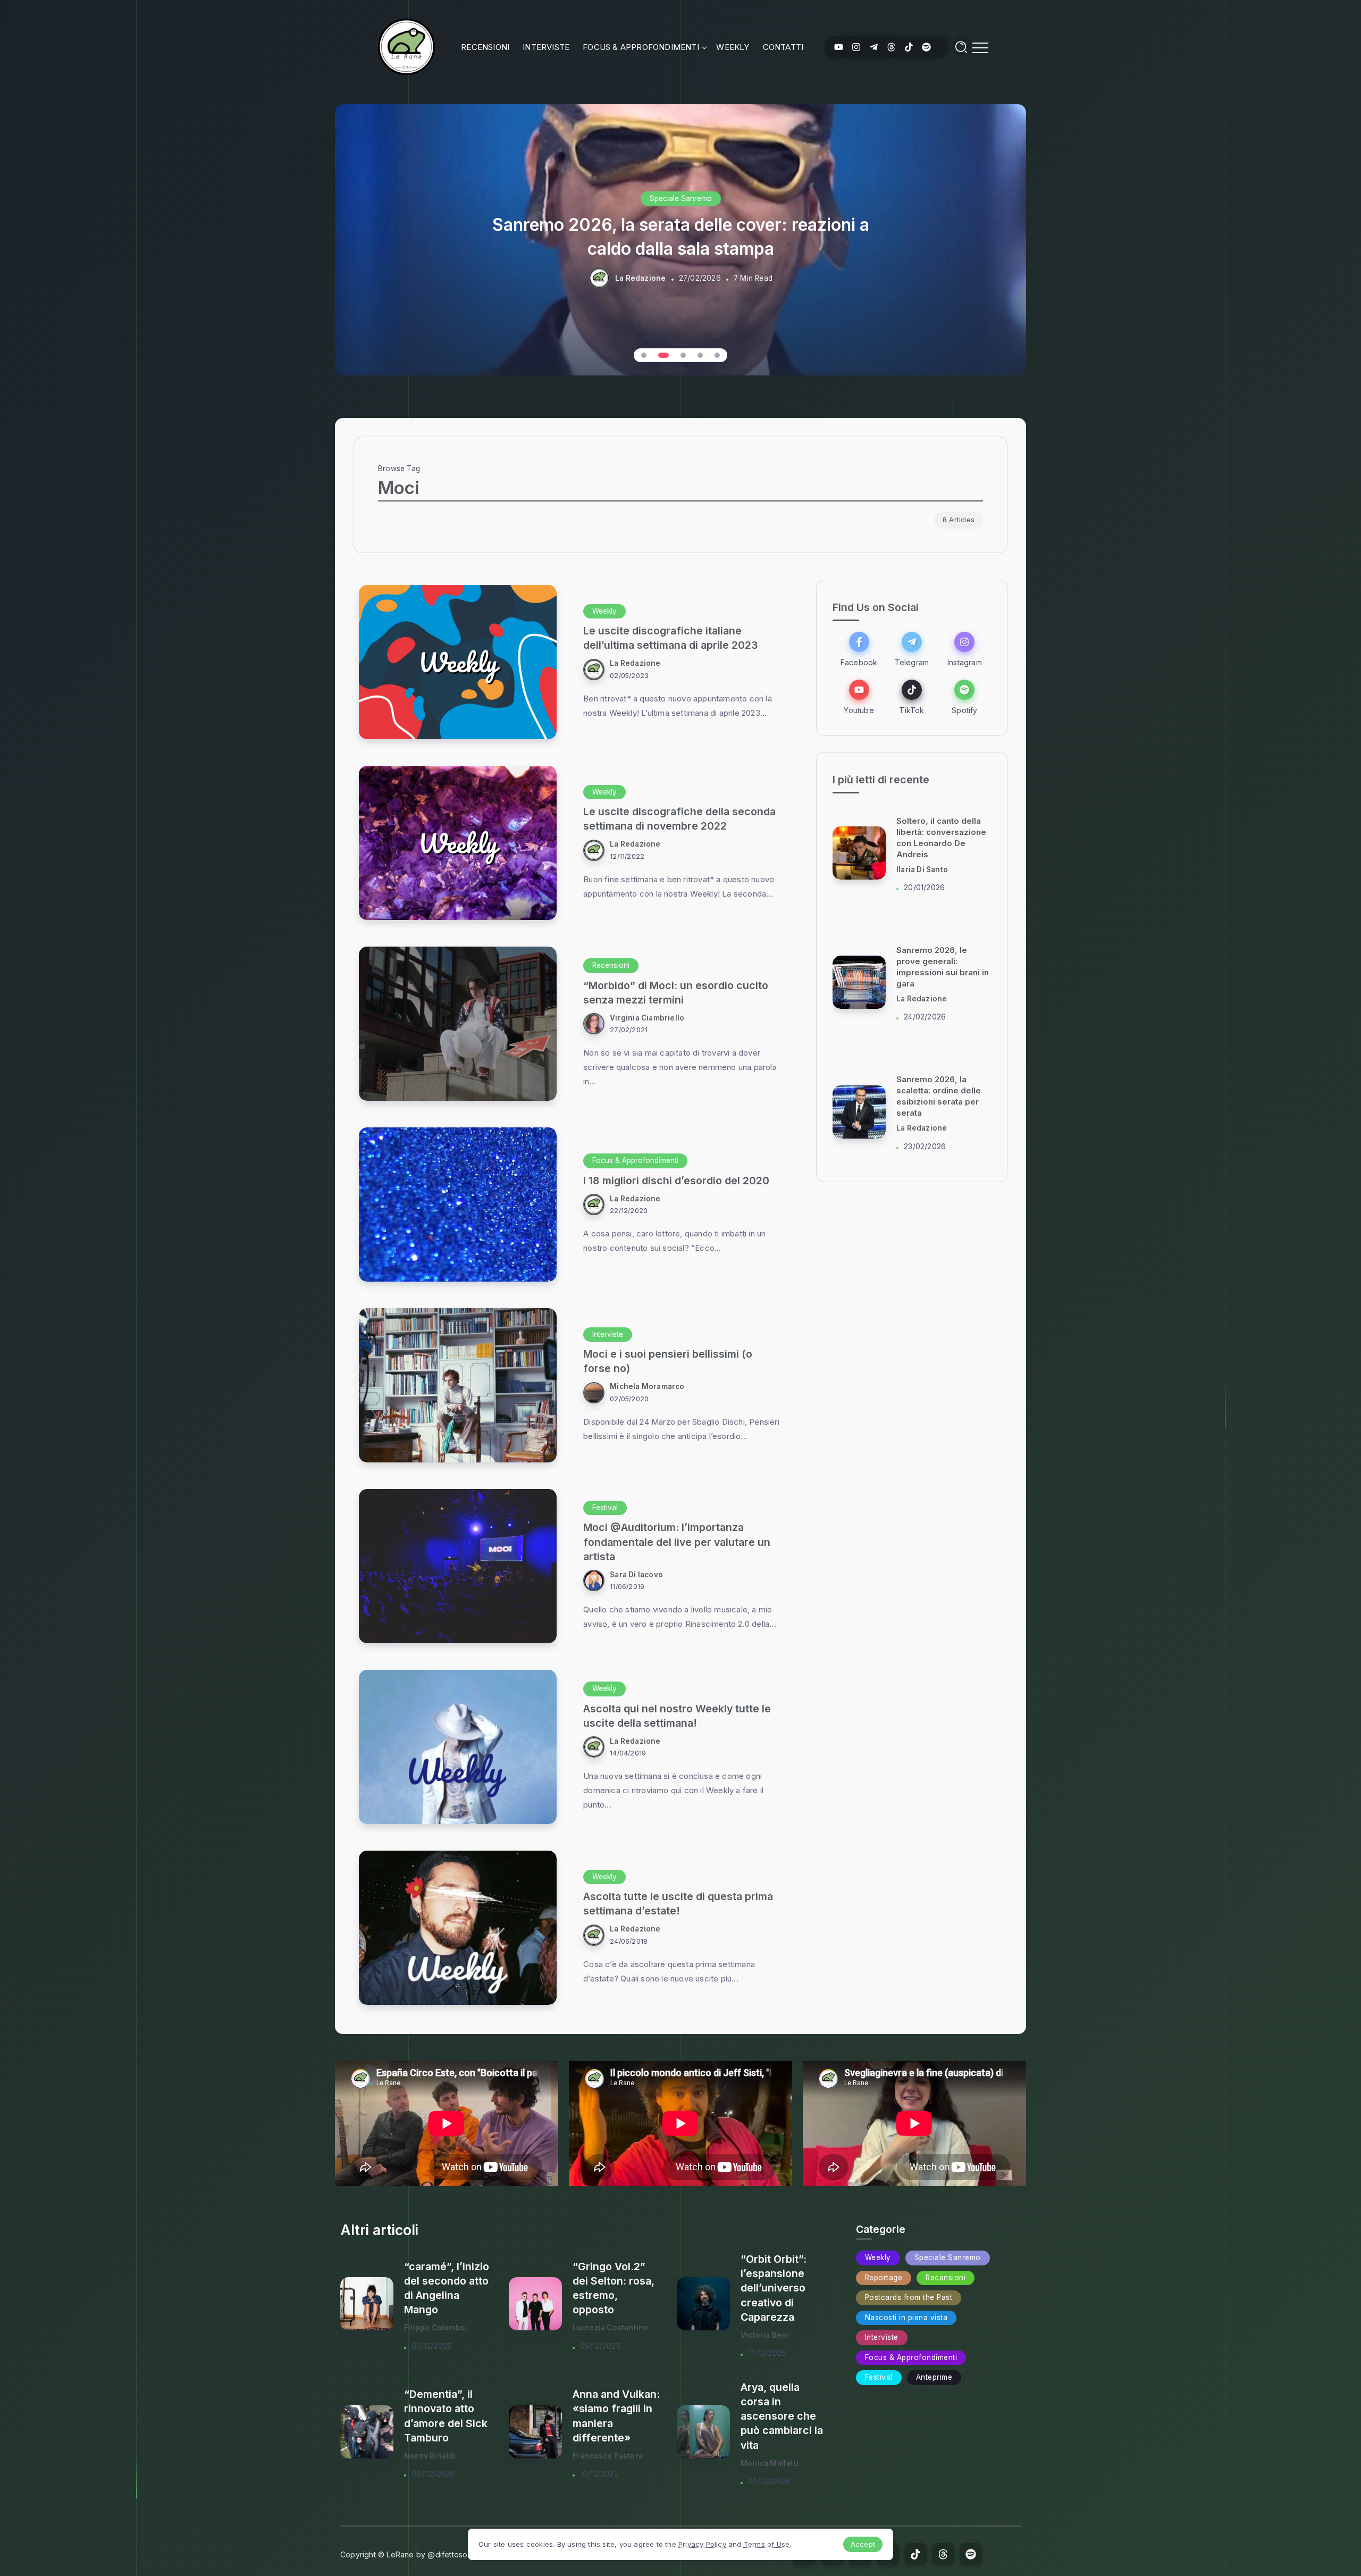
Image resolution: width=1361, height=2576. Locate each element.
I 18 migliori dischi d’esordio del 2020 (676, 1181)
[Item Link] (458, 662)
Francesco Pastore (608, 2456)
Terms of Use (767, 2544)
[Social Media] (839, 47)
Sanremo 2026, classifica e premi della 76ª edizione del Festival (680, 236)
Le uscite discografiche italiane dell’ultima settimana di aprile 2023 (671, 638)
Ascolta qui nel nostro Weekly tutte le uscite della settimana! (677, 1716)
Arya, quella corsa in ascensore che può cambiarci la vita (782, 2416)
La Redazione (640, 278)
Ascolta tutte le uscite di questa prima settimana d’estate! (678, 1904)
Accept (863, 2544)
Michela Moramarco (647, 1386)
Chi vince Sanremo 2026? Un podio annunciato (934, 1096)
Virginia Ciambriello (647, 1018)
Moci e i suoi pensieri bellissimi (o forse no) (668, 1361)
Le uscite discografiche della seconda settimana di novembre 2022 (679, 819)
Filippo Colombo (435, 2328)
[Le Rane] (406, 46)
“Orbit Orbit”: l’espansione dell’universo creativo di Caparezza (774, 2288)
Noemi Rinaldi (430, 2456)
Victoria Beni (765, 2335)
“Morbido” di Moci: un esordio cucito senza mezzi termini (676, 993)
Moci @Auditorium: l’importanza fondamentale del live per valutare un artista (677, 1542)
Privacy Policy (702, 2544)
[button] (644, 355)
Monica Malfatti (770, 2463)
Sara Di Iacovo (636, 1575)
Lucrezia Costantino (611, 2328)
